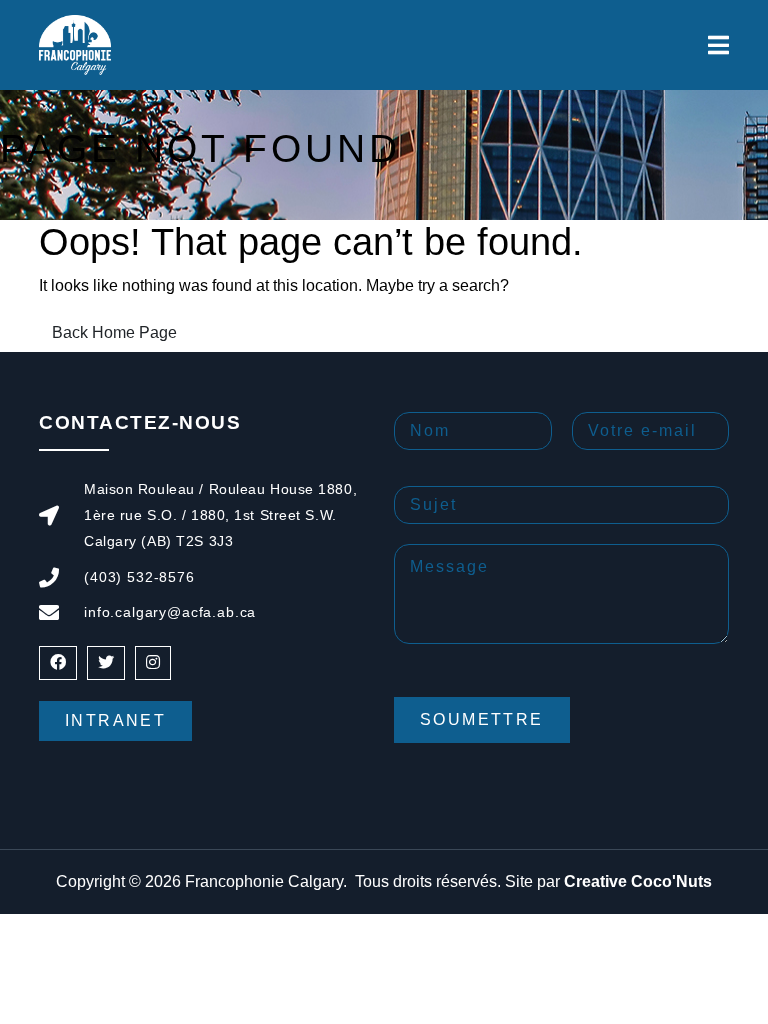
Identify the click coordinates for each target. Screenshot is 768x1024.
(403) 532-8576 (139, 577)
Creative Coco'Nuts (638, 881)
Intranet (115, 720)
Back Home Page (114, 332)
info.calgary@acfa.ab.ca (170, 612)
